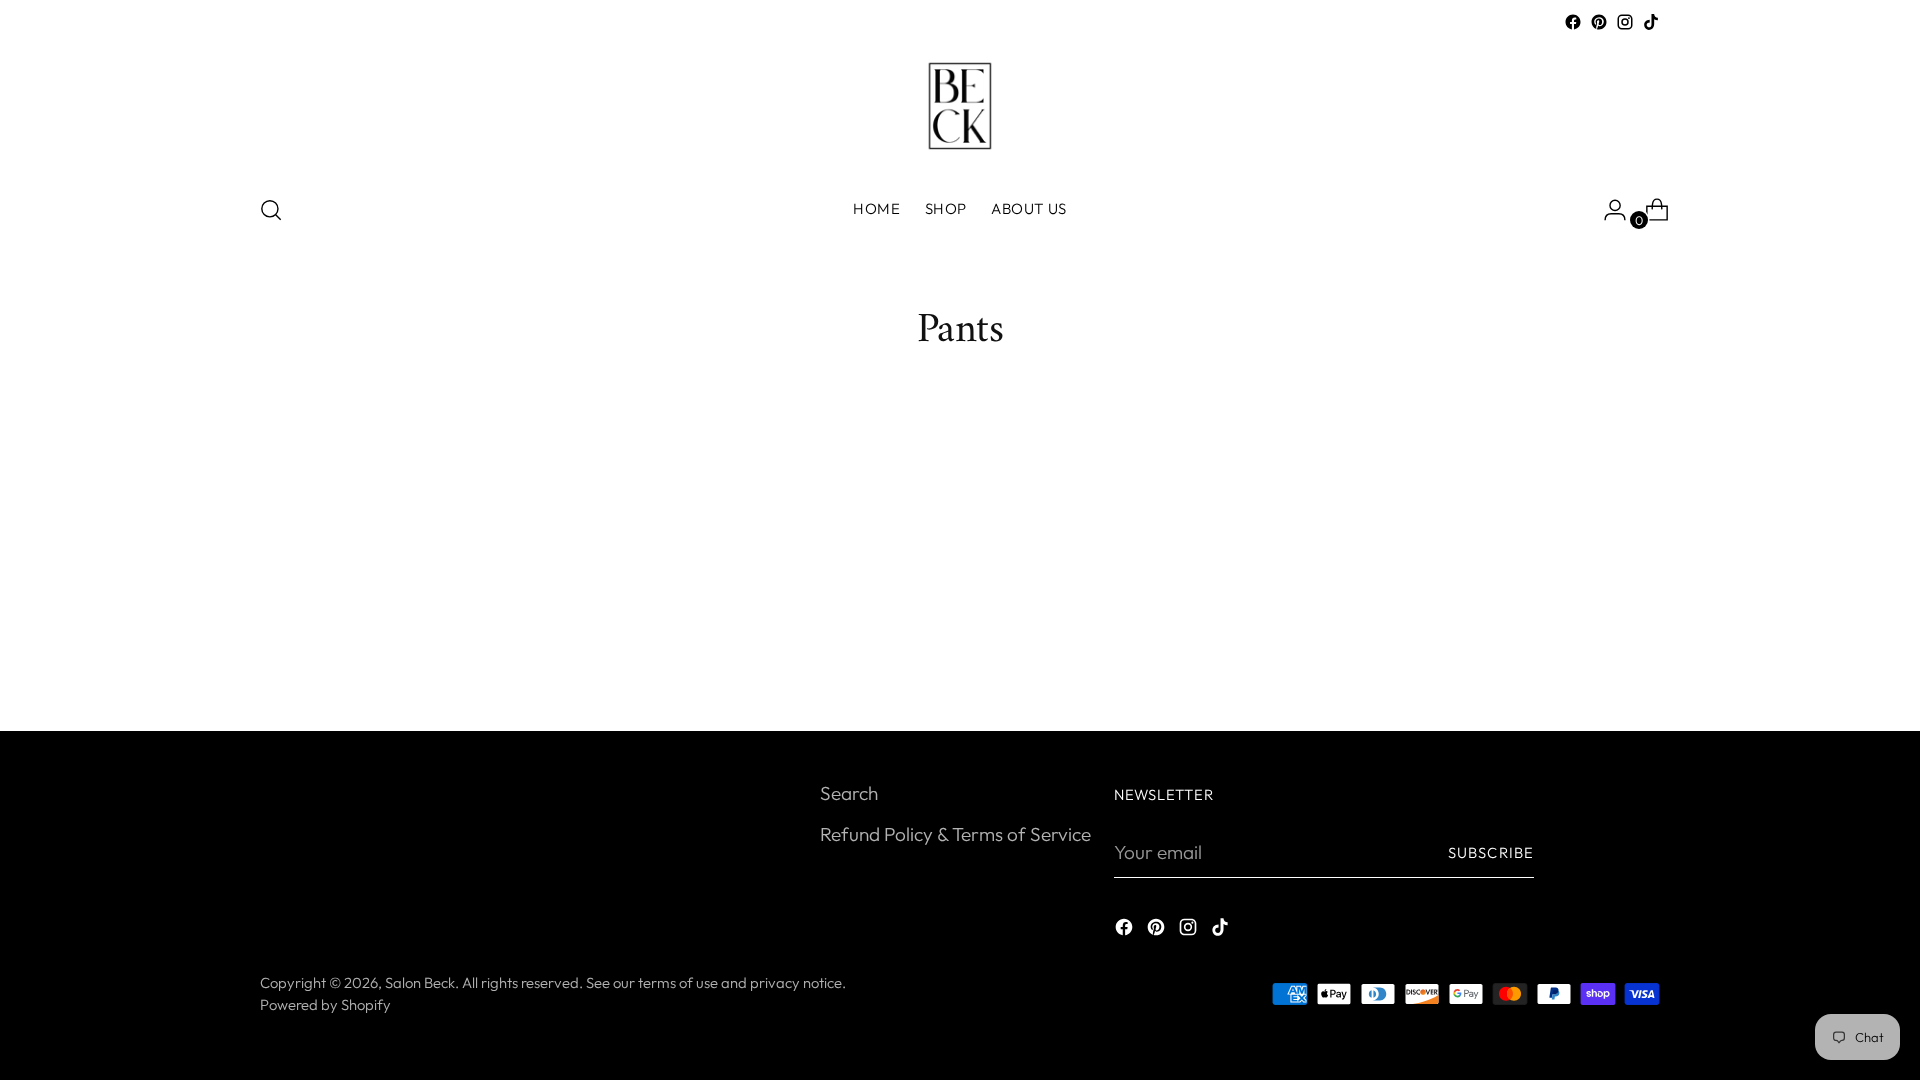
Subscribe (1491, 852)
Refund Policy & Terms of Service (955, 834)
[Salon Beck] (960, 106)
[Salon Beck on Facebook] (1573, 22)
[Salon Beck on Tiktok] (1651, 22)
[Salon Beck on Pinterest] (1599, 22)
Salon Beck (420, 982)
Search (849, 793)
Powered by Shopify (325, 1004)
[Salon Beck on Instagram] (1625, 22)
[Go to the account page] (1607, 210)
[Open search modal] (271, 210)
